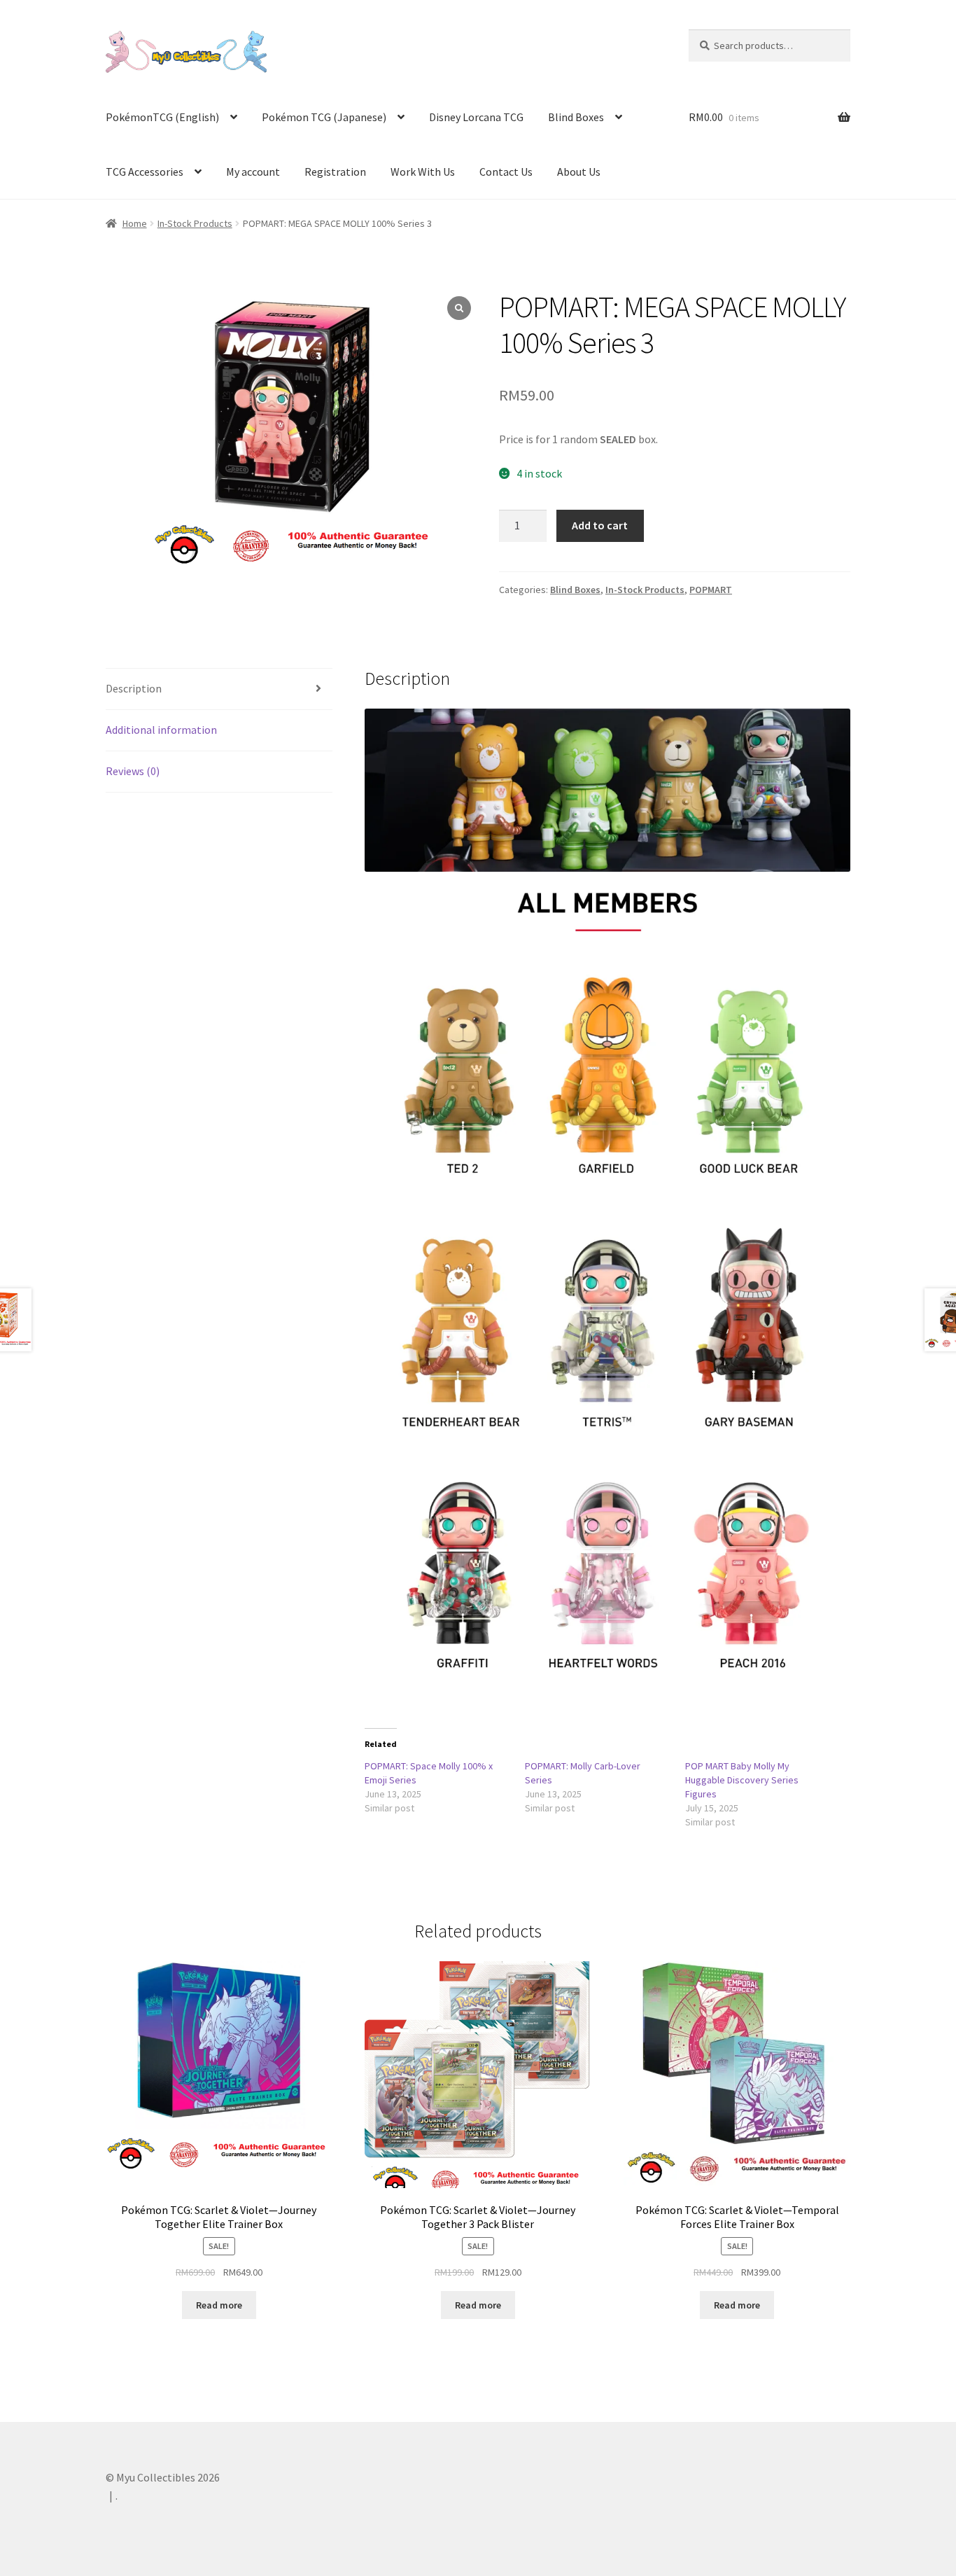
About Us (579, 172)
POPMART (711, 590)
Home (135, 223)
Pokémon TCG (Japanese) (324, 117)
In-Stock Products (195, 223)
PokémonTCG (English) (162, 117)
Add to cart (600, 525)
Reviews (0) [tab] (133, 771)
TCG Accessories (145, 172)
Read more (219, 2305)
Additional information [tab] (161, 730)
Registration (335, 172)
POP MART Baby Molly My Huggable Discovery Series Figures (742, 1780)
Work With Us (423, 172)
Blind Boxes (576, 117)
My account (253, 172)
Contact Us (506, 172)
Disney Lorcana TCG (476, 117)
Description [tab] (134, 688)
